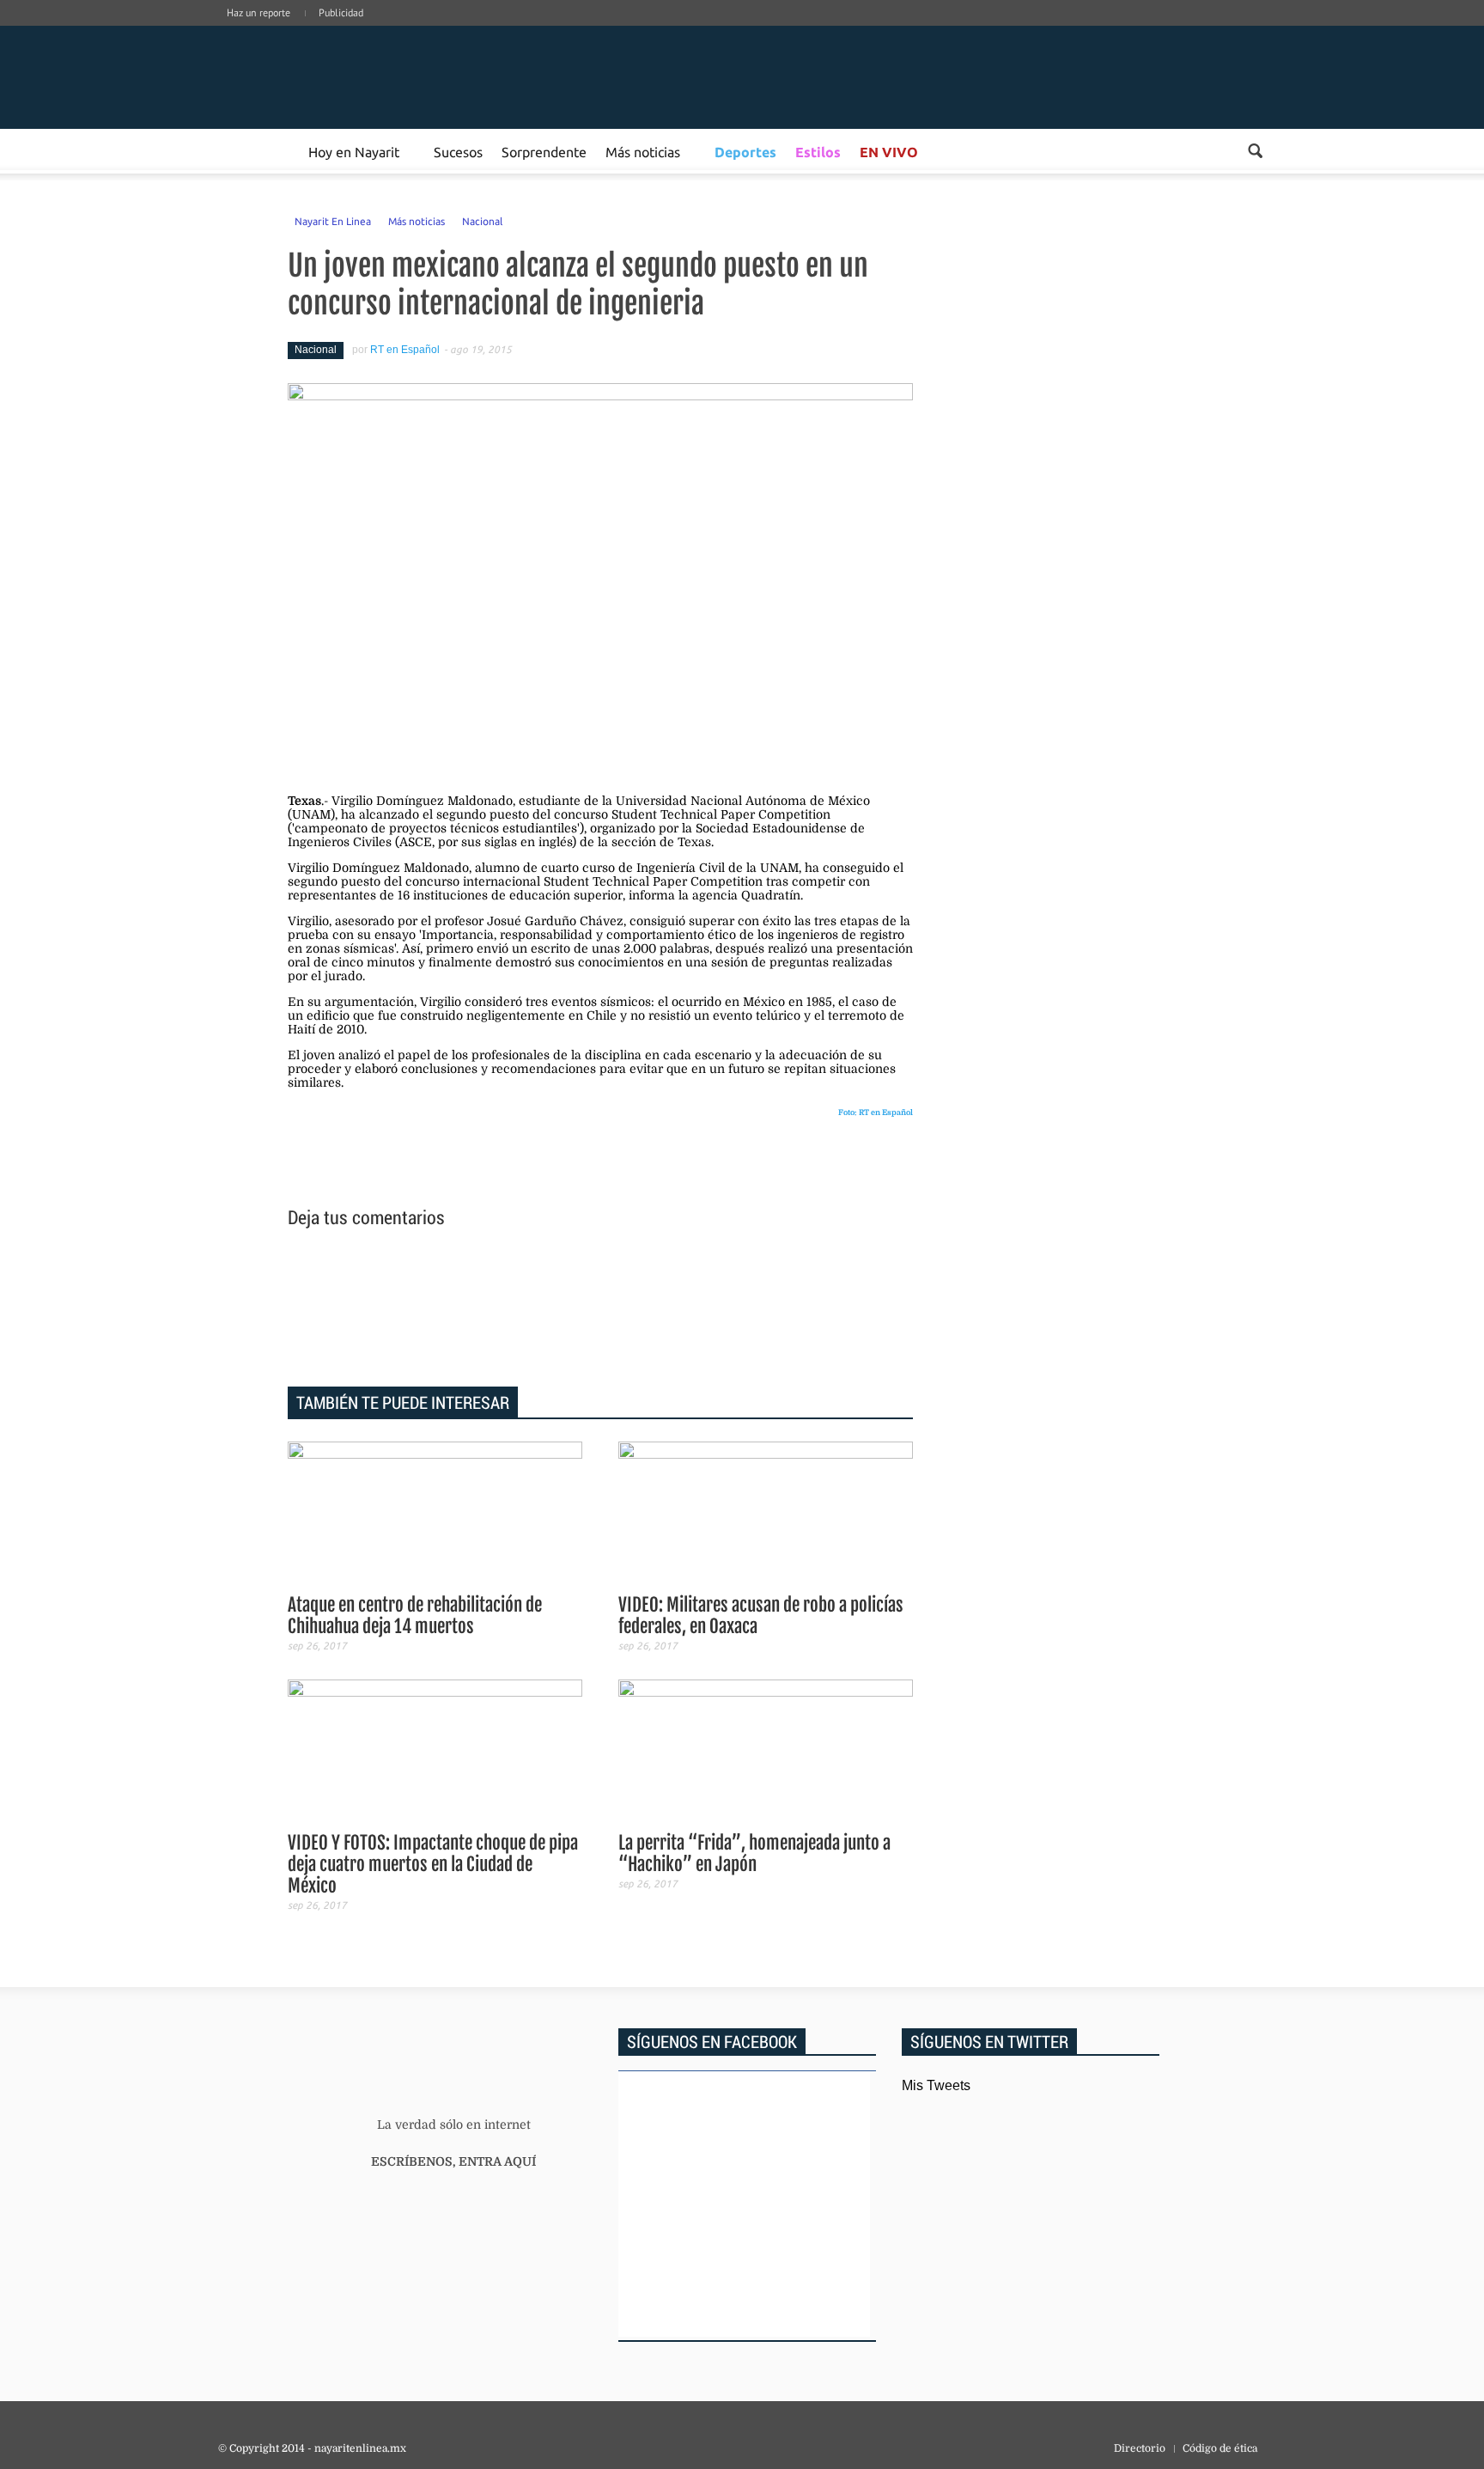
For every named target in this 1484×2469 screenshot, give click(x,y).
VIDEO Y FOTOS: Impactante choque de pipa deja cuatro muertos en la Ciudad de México (433, 1864)
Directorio (1140, 2448)
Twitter (1233, 30)
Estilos (818, 152)
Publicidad (341, 12)
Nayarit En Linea (333, 221)
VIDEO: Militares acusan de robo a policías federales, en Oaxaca (761, 1616)
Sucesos (458, 151)
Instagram (1207, 30)
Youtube (1259, 30)
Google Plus (1182, 30)
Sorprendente (544, 151)
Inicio (347, 77)
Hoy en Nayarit (354, 151)
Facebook (1156, 30)
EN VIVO (889, 152)
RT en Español (405, 350)
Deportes (745, 152)
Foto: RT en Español (876, 1113)
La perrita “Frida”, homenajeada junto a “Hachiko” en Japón (754, 1853)
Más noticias (643, 151)
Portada (238, 151)
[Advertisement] (600, 1310)
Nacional (482, 221)
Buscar (1255, 151)
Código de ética (1220, 2448)
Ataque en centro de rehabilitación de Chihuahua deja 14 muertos (415, 1616)
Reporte (279, 151)
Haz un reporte (258, 12)
